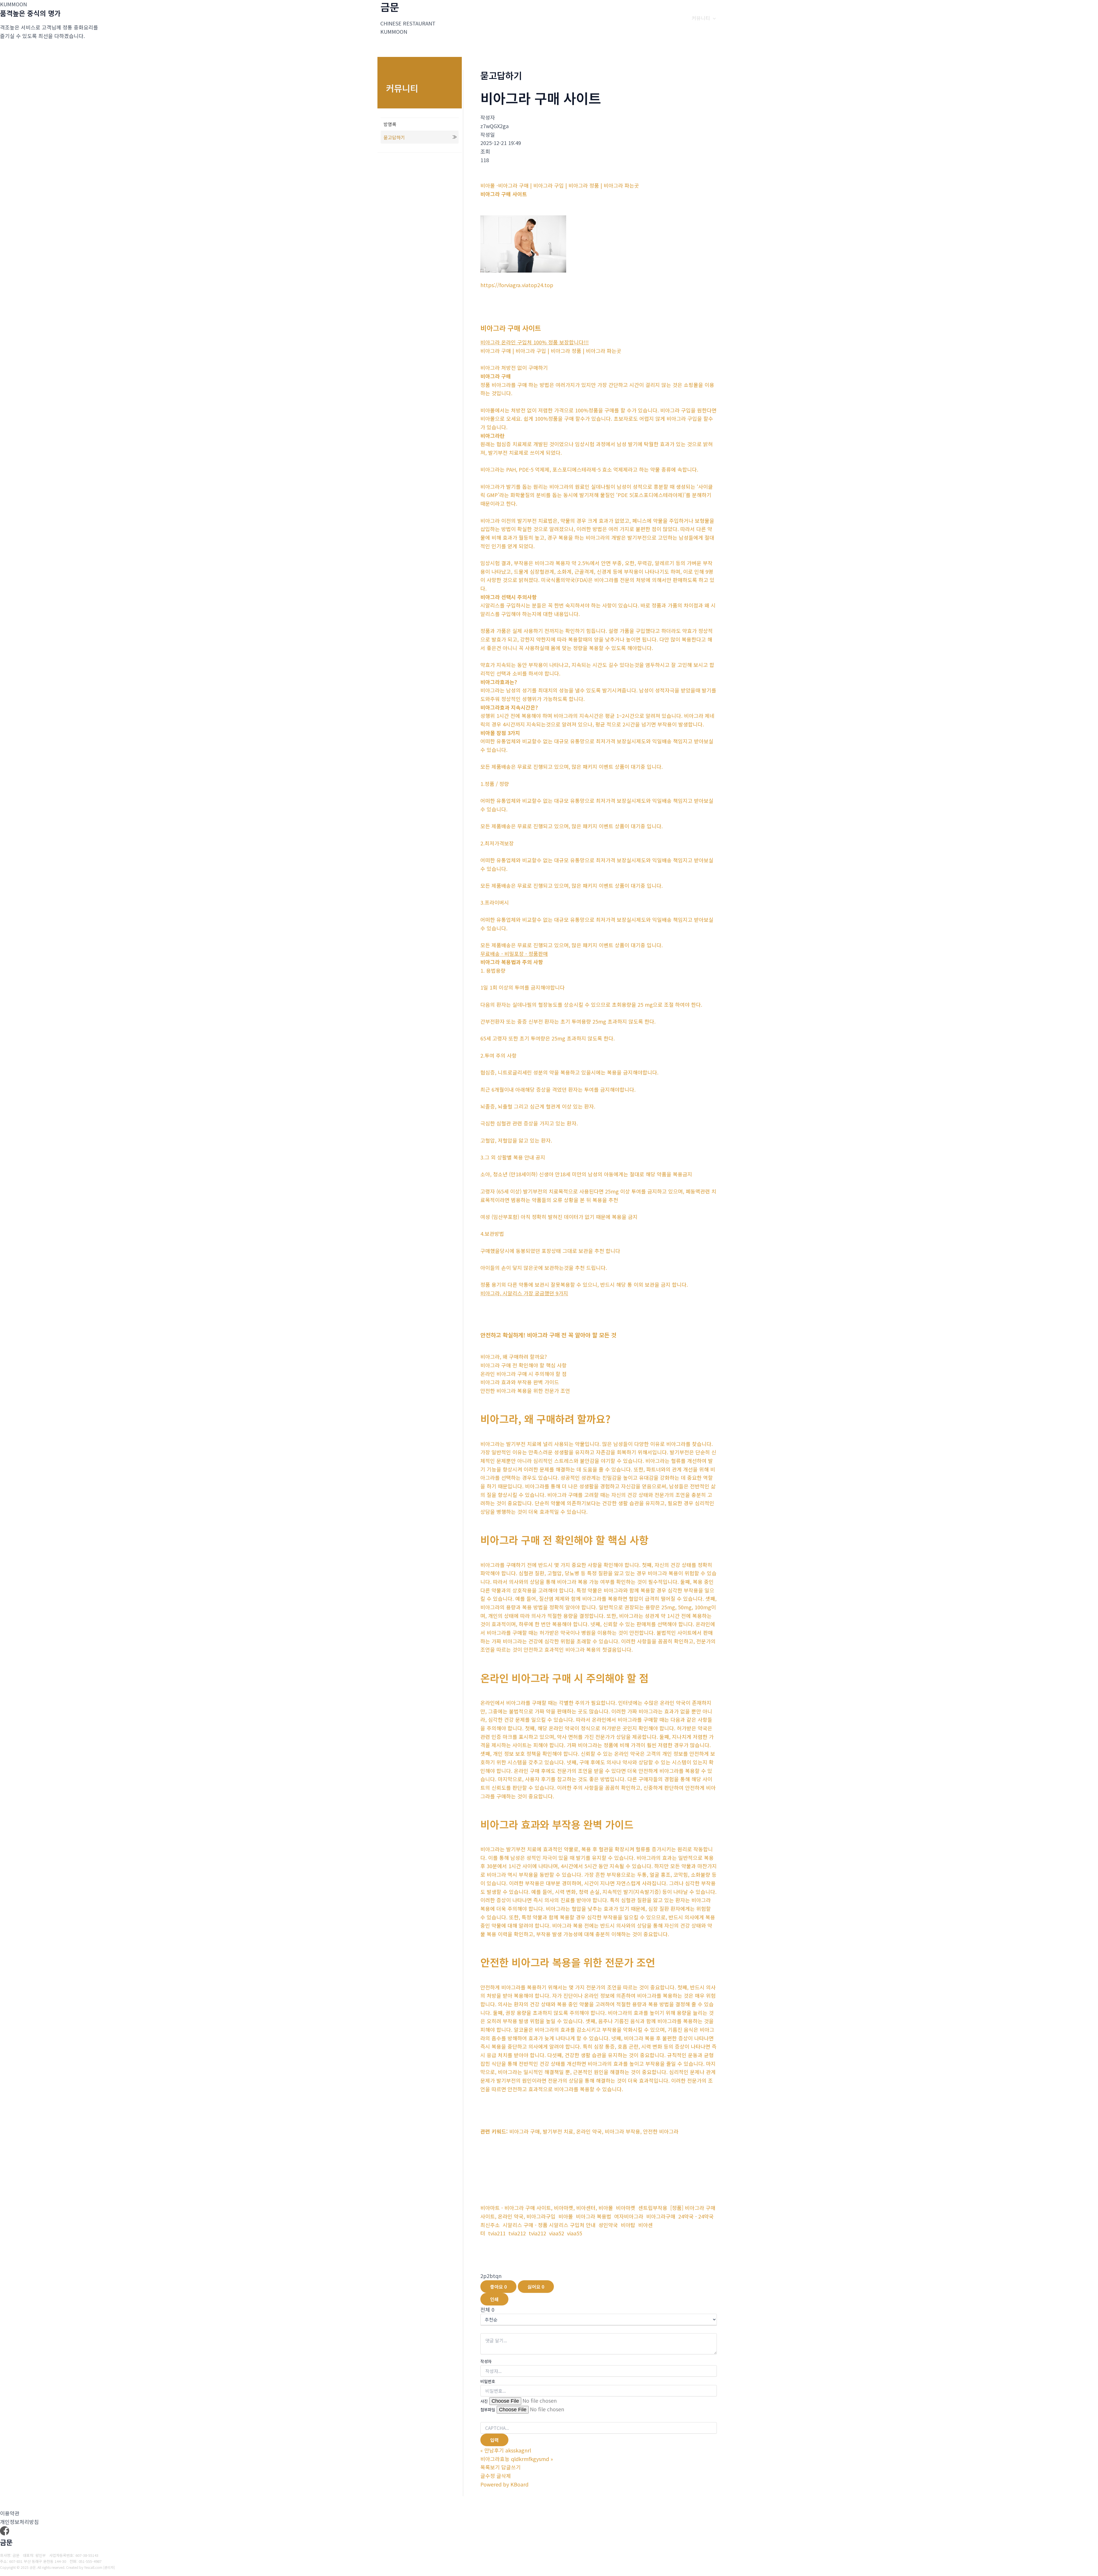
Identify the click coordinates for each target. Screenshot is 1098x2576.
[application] (556, 18)
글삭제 (504, 2476)
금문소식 (673, 18)
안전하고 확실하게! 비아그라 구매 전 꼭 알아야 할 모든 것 (548, 1335)
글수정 (488, 2476)
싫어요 (536, 2287)
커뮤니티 (701, 18)
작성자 (486, 2361)
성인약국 (608, 2225)
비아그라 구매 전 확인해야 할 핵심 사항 (564, 1540)
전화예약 (645, 18)
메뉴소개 (578, 18)
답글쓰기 (511, 2467)
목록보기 (490, 2467)
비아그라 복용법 (594, 2216)
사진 (484, 2401)
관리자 (109, 2567)
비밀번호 (488, 2381)
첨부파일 (488, 2410)
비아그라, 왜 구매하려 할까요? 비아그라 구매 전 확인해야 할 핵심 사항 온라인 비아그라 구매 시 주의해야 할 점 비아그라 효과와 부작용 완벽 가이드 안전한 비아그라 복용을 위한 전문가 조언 (525, 1374)
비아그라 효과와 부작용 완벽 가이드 (557, 1824)
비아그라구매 (661, 2216)
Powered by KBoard (504, 2484)
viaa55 (575, 2233)
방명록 (390, 124)
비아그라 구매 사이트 (511, 328)
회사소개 (544, 18)
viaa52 (557, 2233)
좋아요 (498, 2287)
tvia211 (497, 2233)
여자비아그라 (629, 2216)
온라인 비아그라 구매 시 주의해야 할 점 (564, 1678)
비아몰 (566, 2216)
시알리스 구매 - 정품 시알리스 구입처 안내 (549, 2225)
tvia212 (517, 2233)
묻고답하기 (394, 137)
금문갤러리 (614, 18)
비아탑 (628, 2225)
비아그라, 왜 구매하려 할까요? (545, 1419)
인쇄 (494, 2299)
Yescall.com (93, 2567)
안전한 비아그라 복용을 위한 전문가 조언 (568, 1962)
